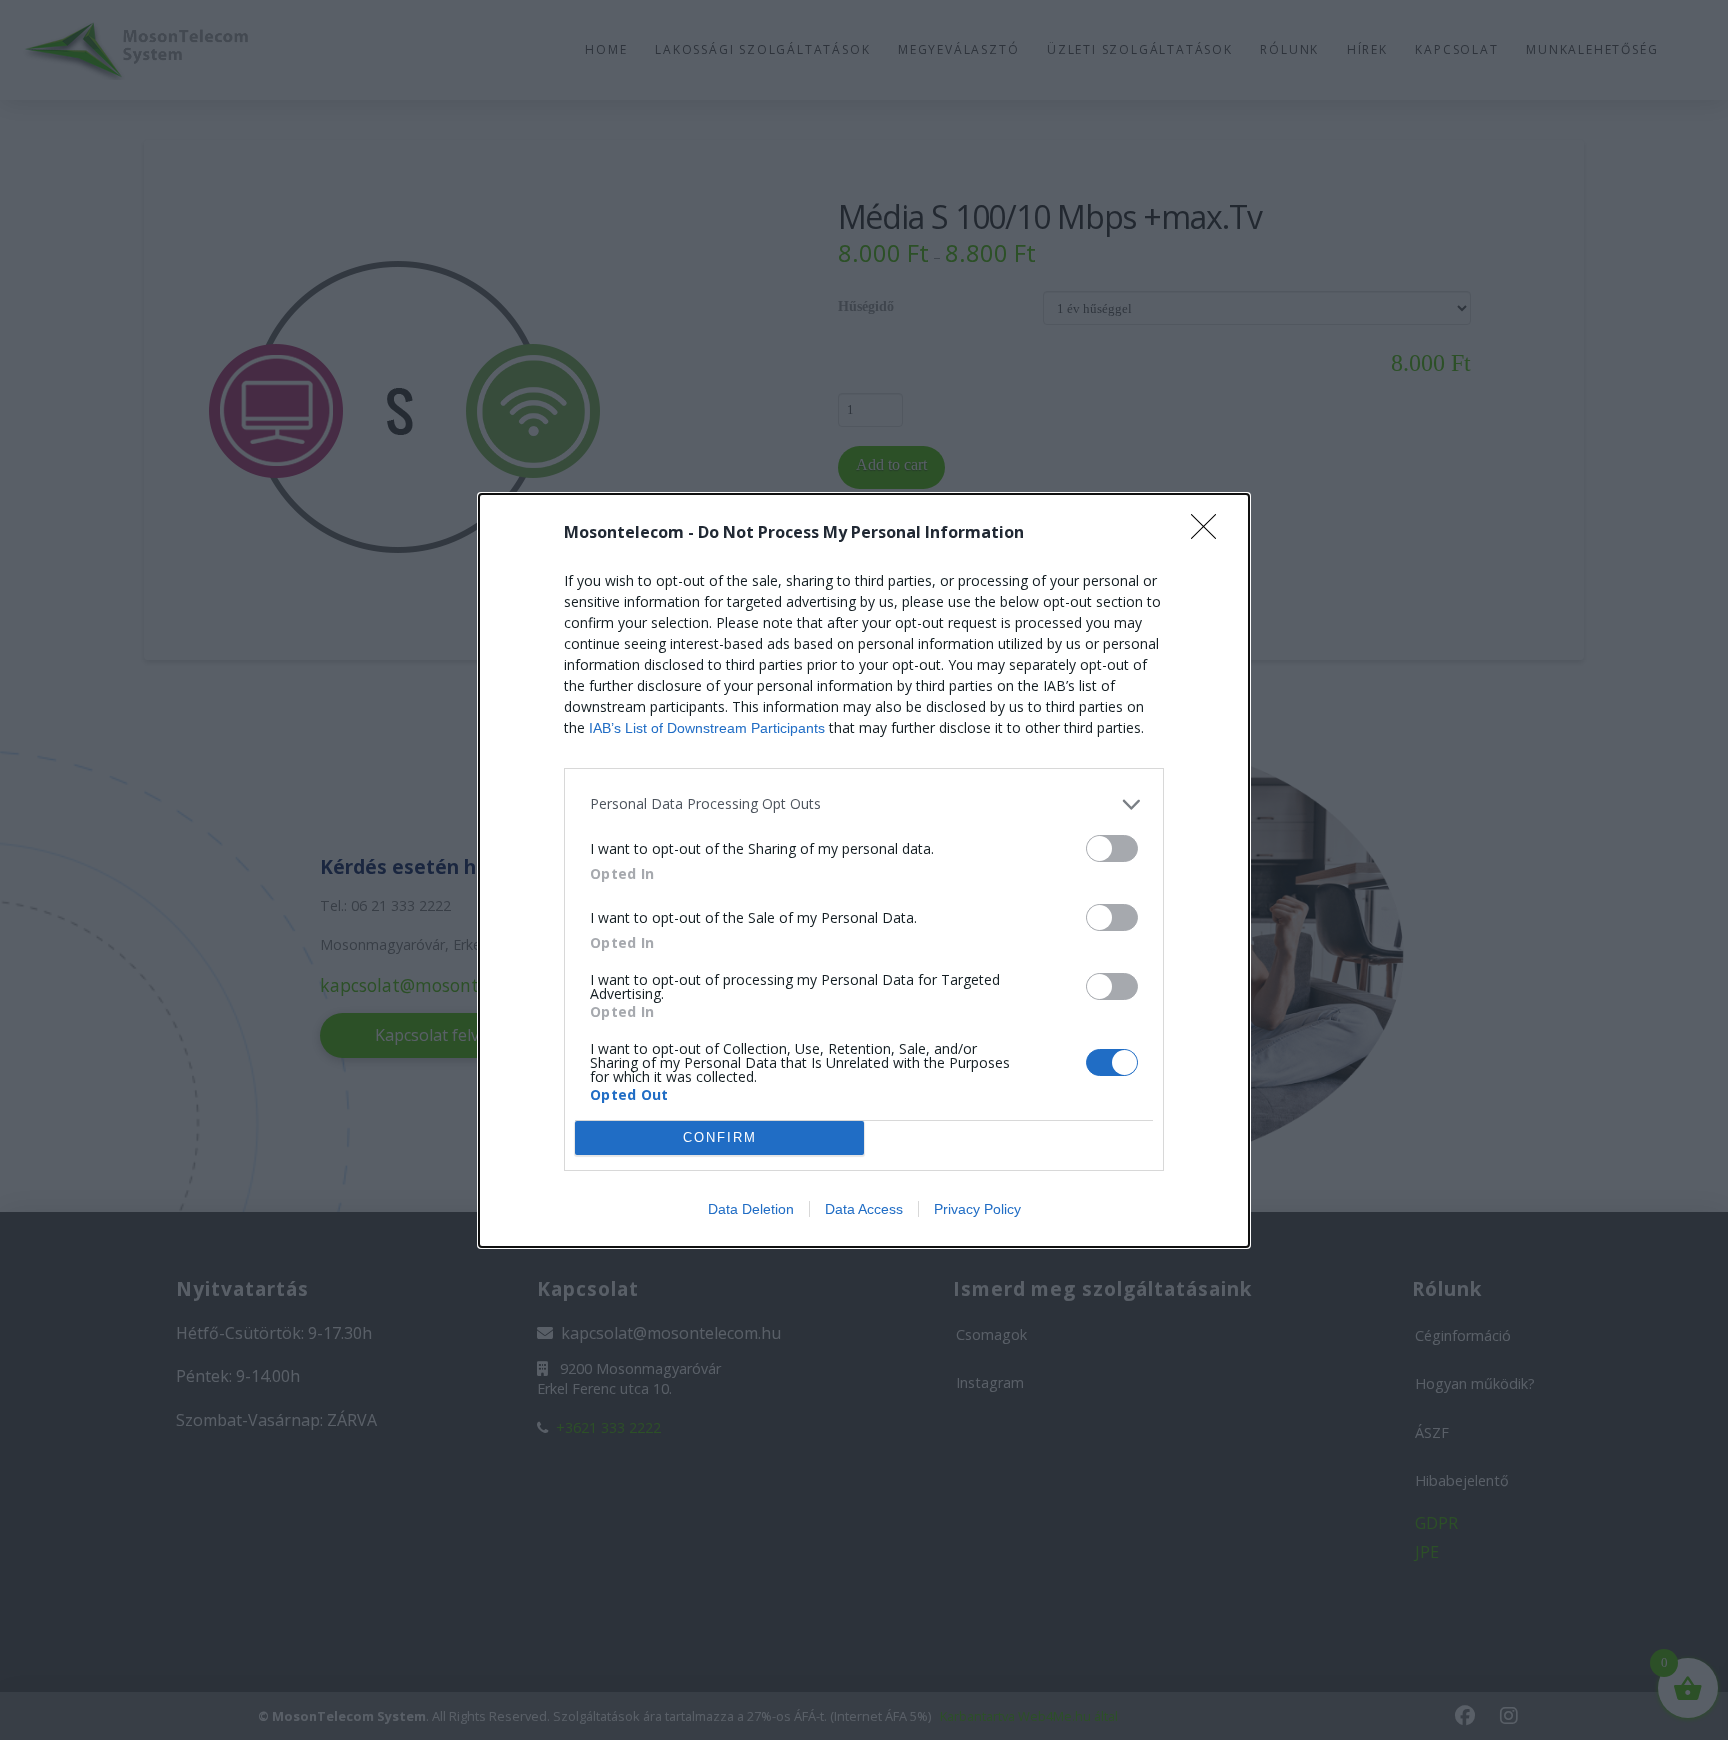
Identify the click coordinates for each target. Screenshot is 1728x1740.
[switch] (1112, 848)
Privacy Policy (977, 1209)
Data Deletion (751, 1209)
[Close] (1210, 533)
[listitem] (864, 804)
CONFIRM (720, 1137)
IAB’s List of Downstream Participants (707, 728)
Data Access (864, 1209)
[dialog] (864, 870)
